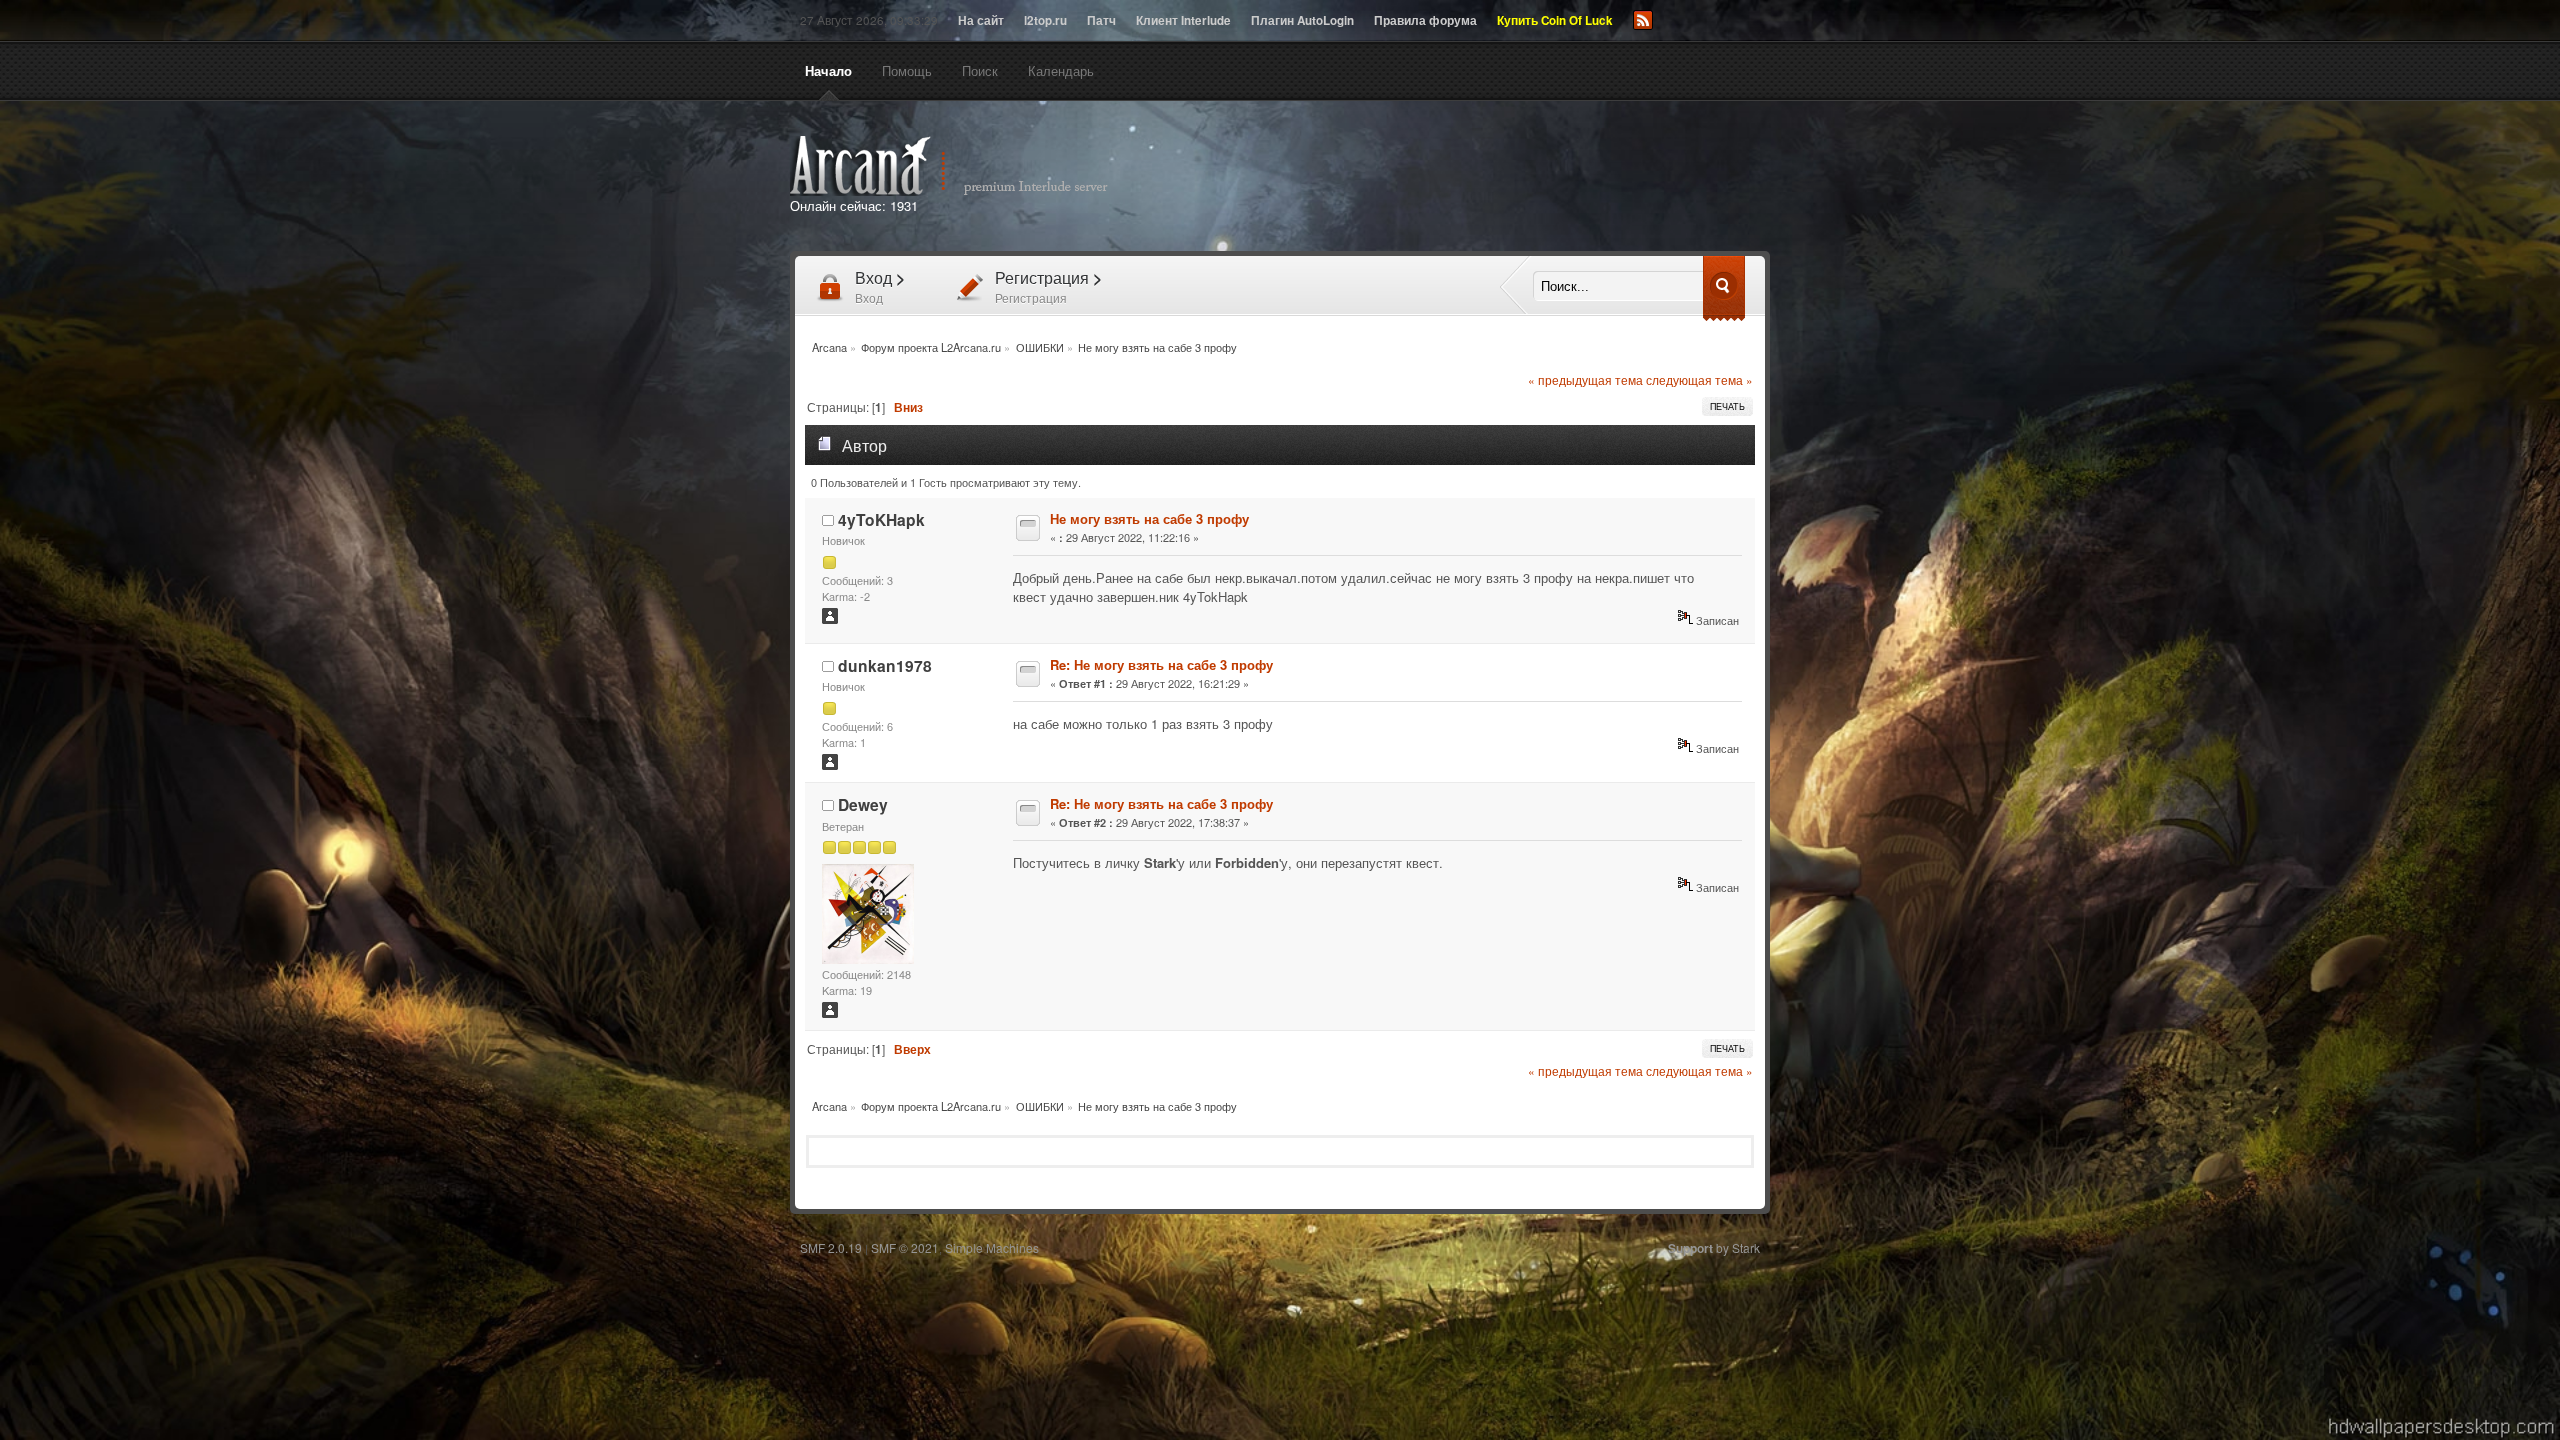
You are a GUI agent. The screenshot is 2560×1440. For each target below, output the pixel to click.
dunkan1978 (885, 665)
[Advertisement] (1508, 178)
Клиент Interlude (1183, 20)
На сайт (981, 20)
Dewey (863, 804)
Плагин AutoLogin (1302, 20)
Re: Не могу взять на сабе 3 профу (1161, 664)
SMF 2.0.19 (831, 1247)
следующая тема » (1699, 380)
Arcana (970, 166)
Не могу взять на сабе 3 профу (1149, 518)
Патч (1101, 20)
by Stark (1714, 1247)
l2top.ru (1045, 20)
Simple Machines (992, 1247)
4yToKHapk (881, 519)
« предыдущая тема (1585, 380)
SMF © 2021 (905, 1247)
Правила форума (1425, 20)
